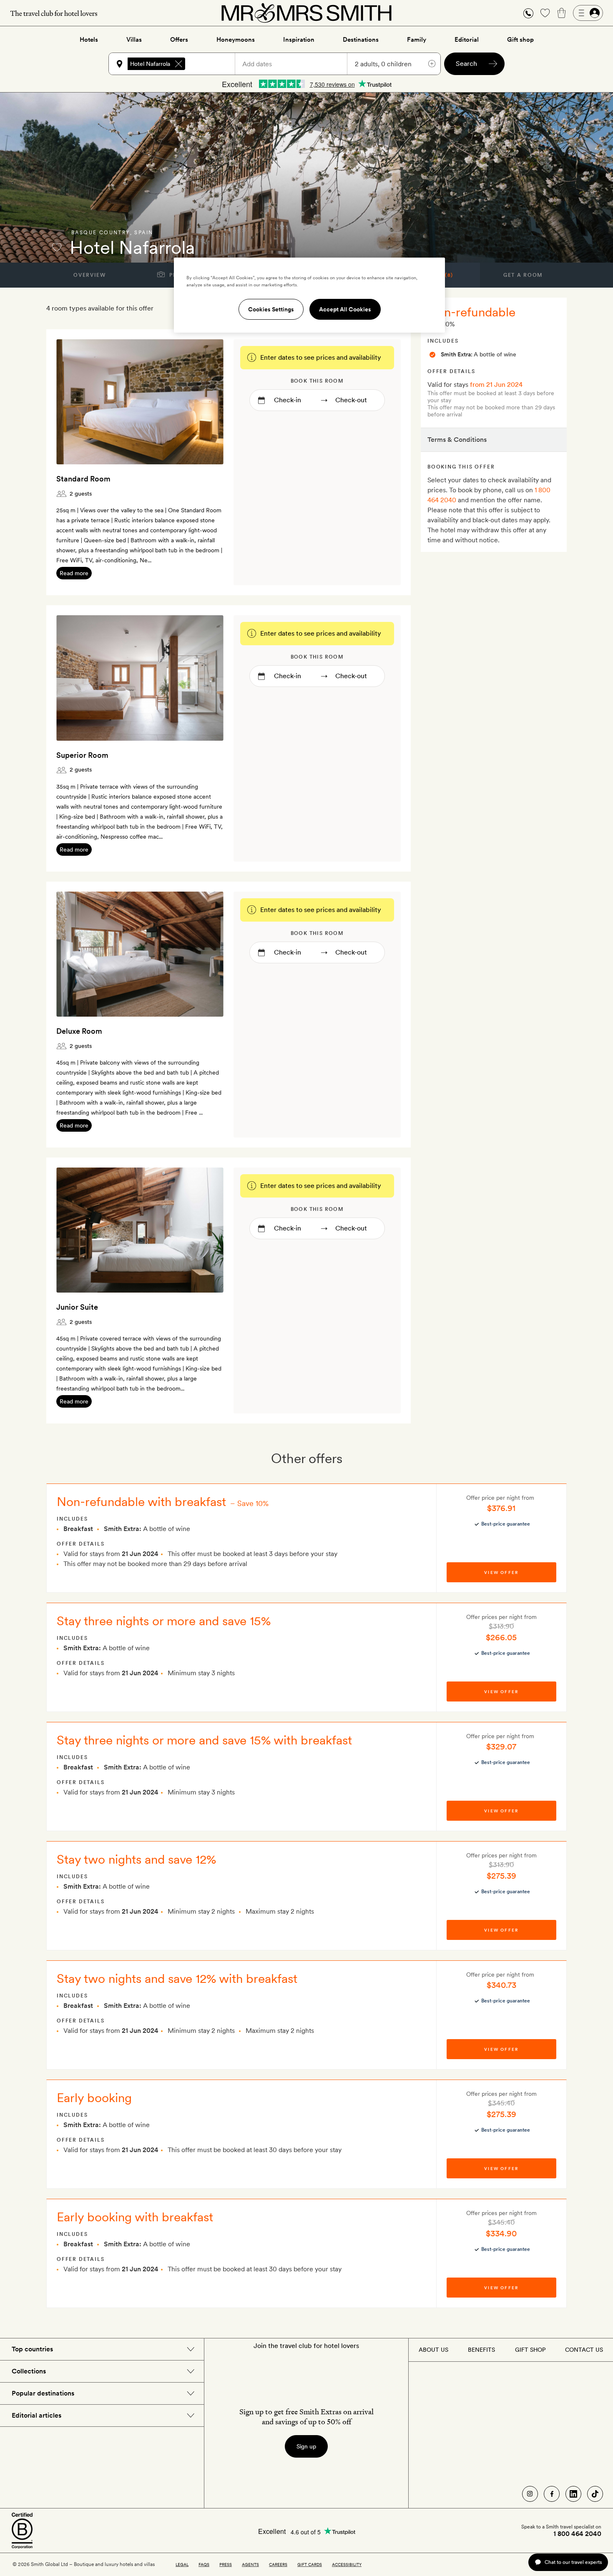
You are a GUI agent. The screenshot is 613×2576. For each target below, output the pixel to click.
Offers (179, 40)
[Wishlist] (545, 13)
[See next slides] (206, 402)
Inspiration (299, 40)
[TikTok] (595, 2494)
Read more (74, 573)
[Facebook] (552, 2494)
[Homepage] (306, 13)
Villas (134, 40)
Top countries (32, 2349)
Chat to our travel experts (573, 2562)
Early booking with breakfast (135, 2217)
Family (417, 40)
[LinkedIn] (573, 2494)
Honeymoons (236, 40)
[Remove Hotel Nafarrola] (178, 64)
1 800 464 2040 (577, 2534)
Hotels (89, 40)
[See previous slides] (73, 402)
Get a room (523, 275)
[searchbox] (214, 64)
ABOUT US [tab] (433, 2350)
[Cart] (562, 13)
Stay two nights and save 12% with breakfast (177, 1978)
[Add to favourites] (57, 247)
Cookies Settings (271, 309)
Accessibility (347, 2564)
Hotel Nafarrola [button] (150, 64)
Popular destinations (43, 2393)
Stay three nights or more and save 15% (164, 1621)
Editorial (467, 40)
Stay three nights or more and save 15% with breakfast (204, 1740)
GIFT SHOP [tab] (530, 2350)
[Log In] (588, 13)
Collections (29, 2371)
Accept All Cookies (345, 309)
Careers (278, 2564)
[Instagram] (530, 2494)
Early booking (94, 2097)
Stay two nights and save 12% (136, 1859)
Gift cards (310, 2564)
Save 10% (253, 1503)
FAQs (204, 2564)
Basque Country (101, 233)
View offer (501, 1572)
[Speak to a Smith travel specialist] (528, 13)
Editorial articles (36, 2415)
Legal (182, 2564)
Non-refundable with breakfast (141, 1501)
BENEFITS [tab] (481, 2350)
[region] (309, 295)
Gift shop (520, 40)
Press (226, 2564)
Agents (250, 2564)
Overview (89, 275)
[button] (528, 13)
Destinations (361, 40)
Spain (144, 233)
